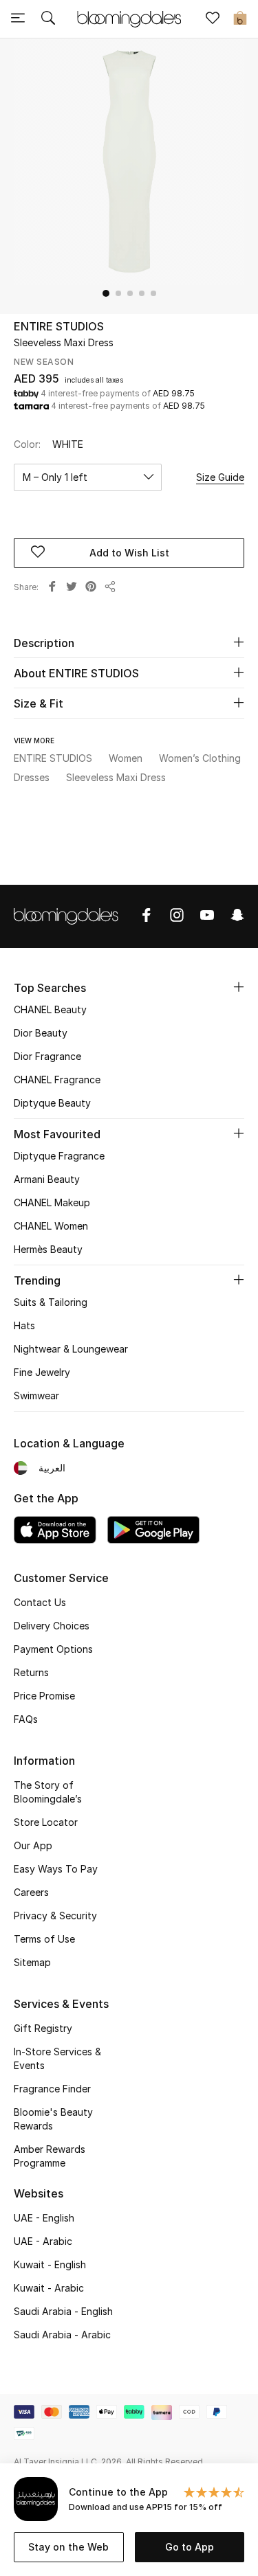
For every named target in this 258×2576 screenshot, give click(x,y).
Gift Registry (43, 2028)
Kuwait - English (50, 2264)
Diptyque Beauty (52, 1103)
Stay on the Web (68, 2547)
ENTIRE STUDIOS (59, 326)
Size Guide (220, 477)
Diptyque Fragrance (59, 1156)
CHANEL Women (51, 1226)
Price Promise (44, 1696)
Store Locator (46, 1822)
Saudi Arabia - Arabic (62, 2335)
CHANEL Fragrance (57, 1080)
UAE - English (44, 2218)
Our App (33, 1845)
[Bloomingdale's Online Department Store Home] (129, 18)
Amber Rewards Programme (50, 2156)
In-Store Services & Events (57, 2058)
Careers (31, 1892)
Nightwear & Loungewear (71, 1349)
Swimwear (36, 1396)
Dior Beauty (41, 1033)
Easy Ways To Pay (56, 1869)
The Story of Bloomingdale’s (48, 1792)
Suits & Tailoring (51, 1302)
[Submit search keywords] (48, 19)
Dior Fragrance (47, 1056)
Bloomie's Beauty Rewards (53, 2119)
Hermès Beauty (48, 1249)
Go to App (190, 2547)
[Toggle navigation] (18, 19)
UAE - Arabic (43, 2241)
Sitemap (32, 1962)
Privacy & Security (55, 1916)
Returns (31, 1672)
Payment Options (53, 1649)
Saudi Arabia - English (63, 2311)
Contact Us (40, 1602)
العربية (52, 1468)
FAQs (26, 1719)
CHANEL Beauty (50, 1009)
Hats (24, 1325)
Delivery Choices (52, 1626)
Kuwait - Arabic (49, 2288)
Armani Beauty (47, 1179)
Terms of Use (44, 1939)
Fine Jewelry (42, 1372)
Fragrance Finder (52, 2089)
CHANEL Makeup (52, 1202)
